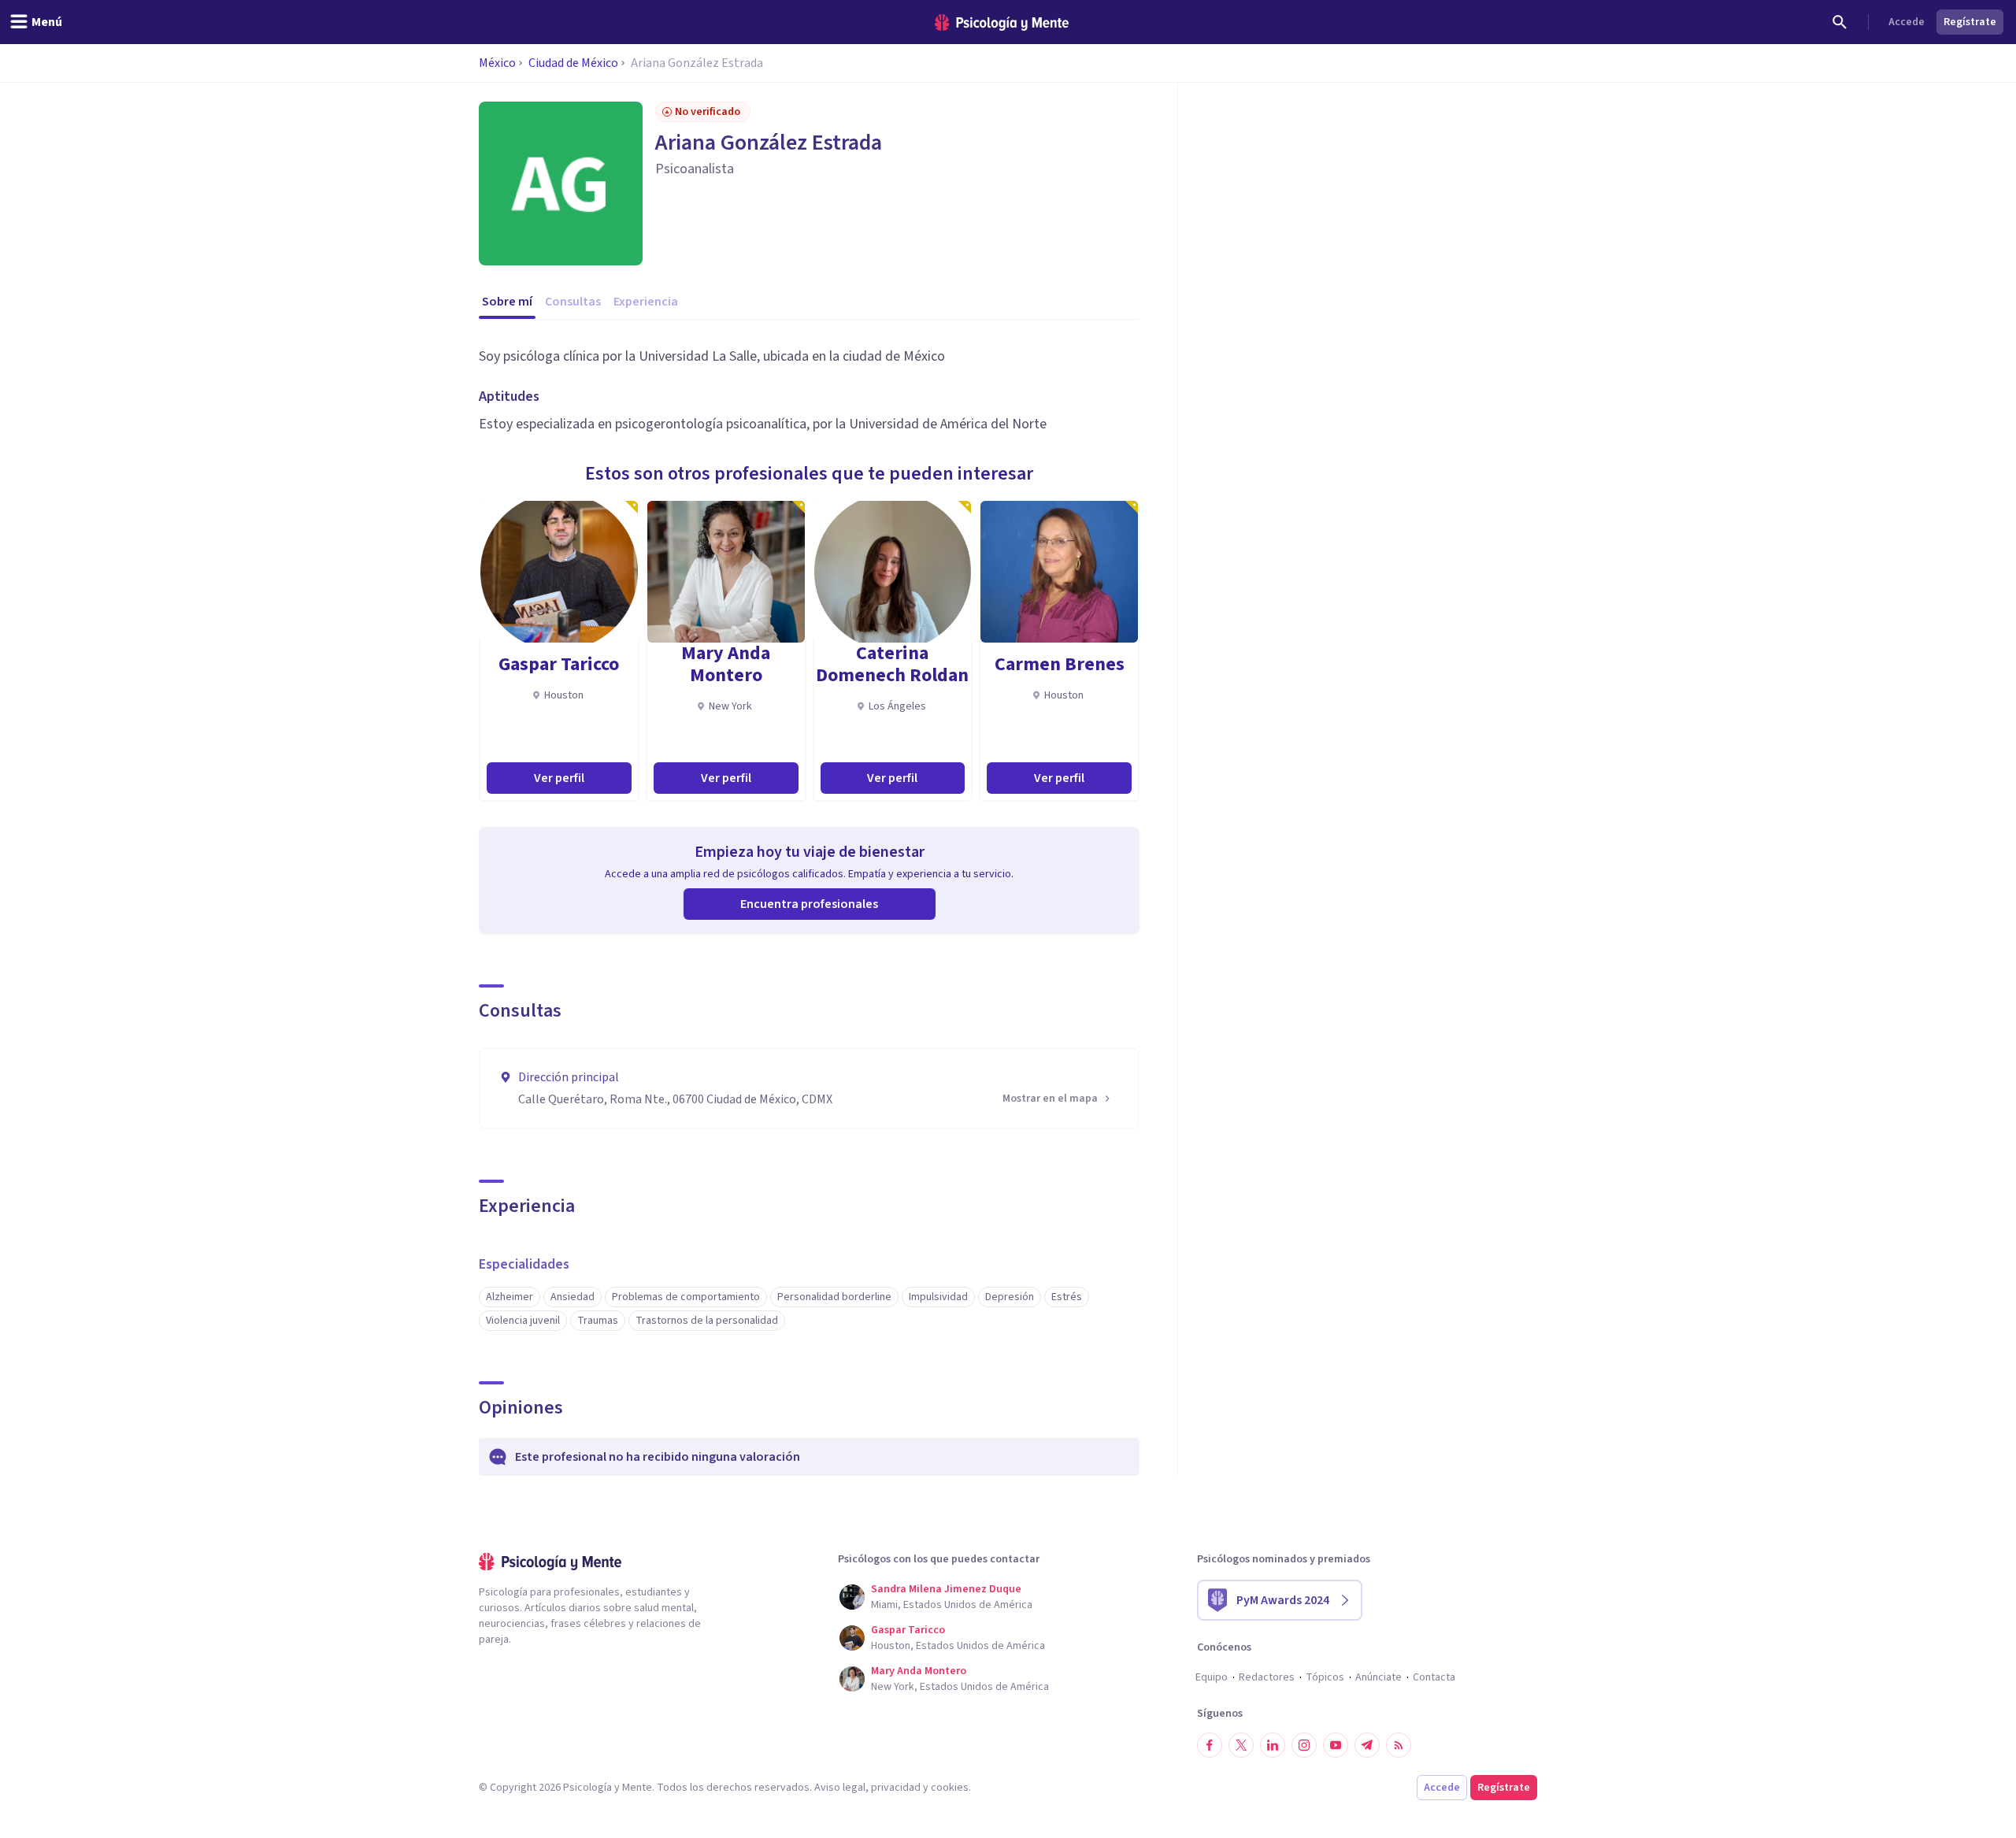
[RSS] (1399, 1745)
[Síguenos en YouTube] (1336, 1745)
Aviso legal (840, 1788)
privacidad (896, 1788)
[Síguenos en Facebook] (1210, 1745)
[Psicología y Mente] (1002, 22)
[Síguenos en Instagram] (1304, 1745)
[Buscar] (1840, 22)
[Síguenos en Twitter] (1241, 1745)
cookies (950, 1788)
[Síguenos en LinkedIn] (1273, 1745)
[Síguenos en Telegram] (1367, 1745)
